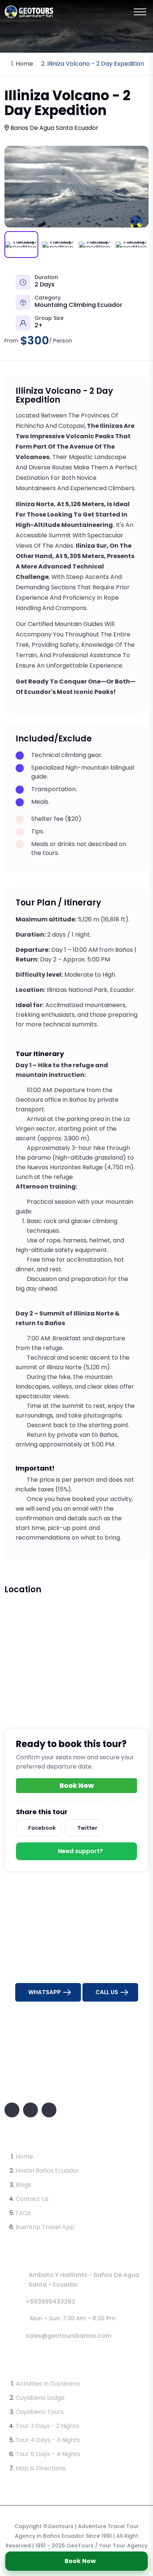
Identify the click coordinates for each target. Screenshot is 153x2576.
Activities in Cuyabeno (48, 2384)
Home (24, 64)
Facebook (42, 1828)
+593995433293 (50, 2302)
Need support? (80, 1851)
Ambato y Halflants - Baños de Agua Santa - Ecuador (84, 2280)
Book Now (80, 2561)
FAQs (23, 2213)
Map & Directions (41, 2468)
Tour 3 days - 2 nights (47, 2426)
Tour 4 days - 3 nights (48, 2440)
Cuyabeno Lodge (40, 2398)
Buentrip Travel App (45, 2227)
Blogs (23, 2185)
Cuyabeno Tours (40, 2412)
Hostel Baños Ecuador (47, 2171)
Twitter (87, 1828)
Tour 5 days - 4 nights (48, 2454)
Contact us (32, 2199)
